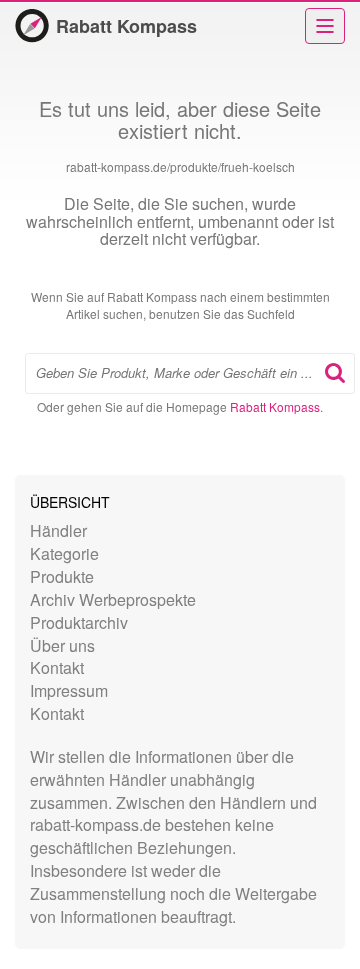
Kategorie (64, 553)
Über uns (62, 645)
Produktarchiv (79, 622)
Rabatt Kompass (126, 26)
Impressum (69, 690)
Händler (58, 530)
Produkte (62, 576)
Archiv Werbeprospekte (113, 599)
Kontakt (57, 667)
